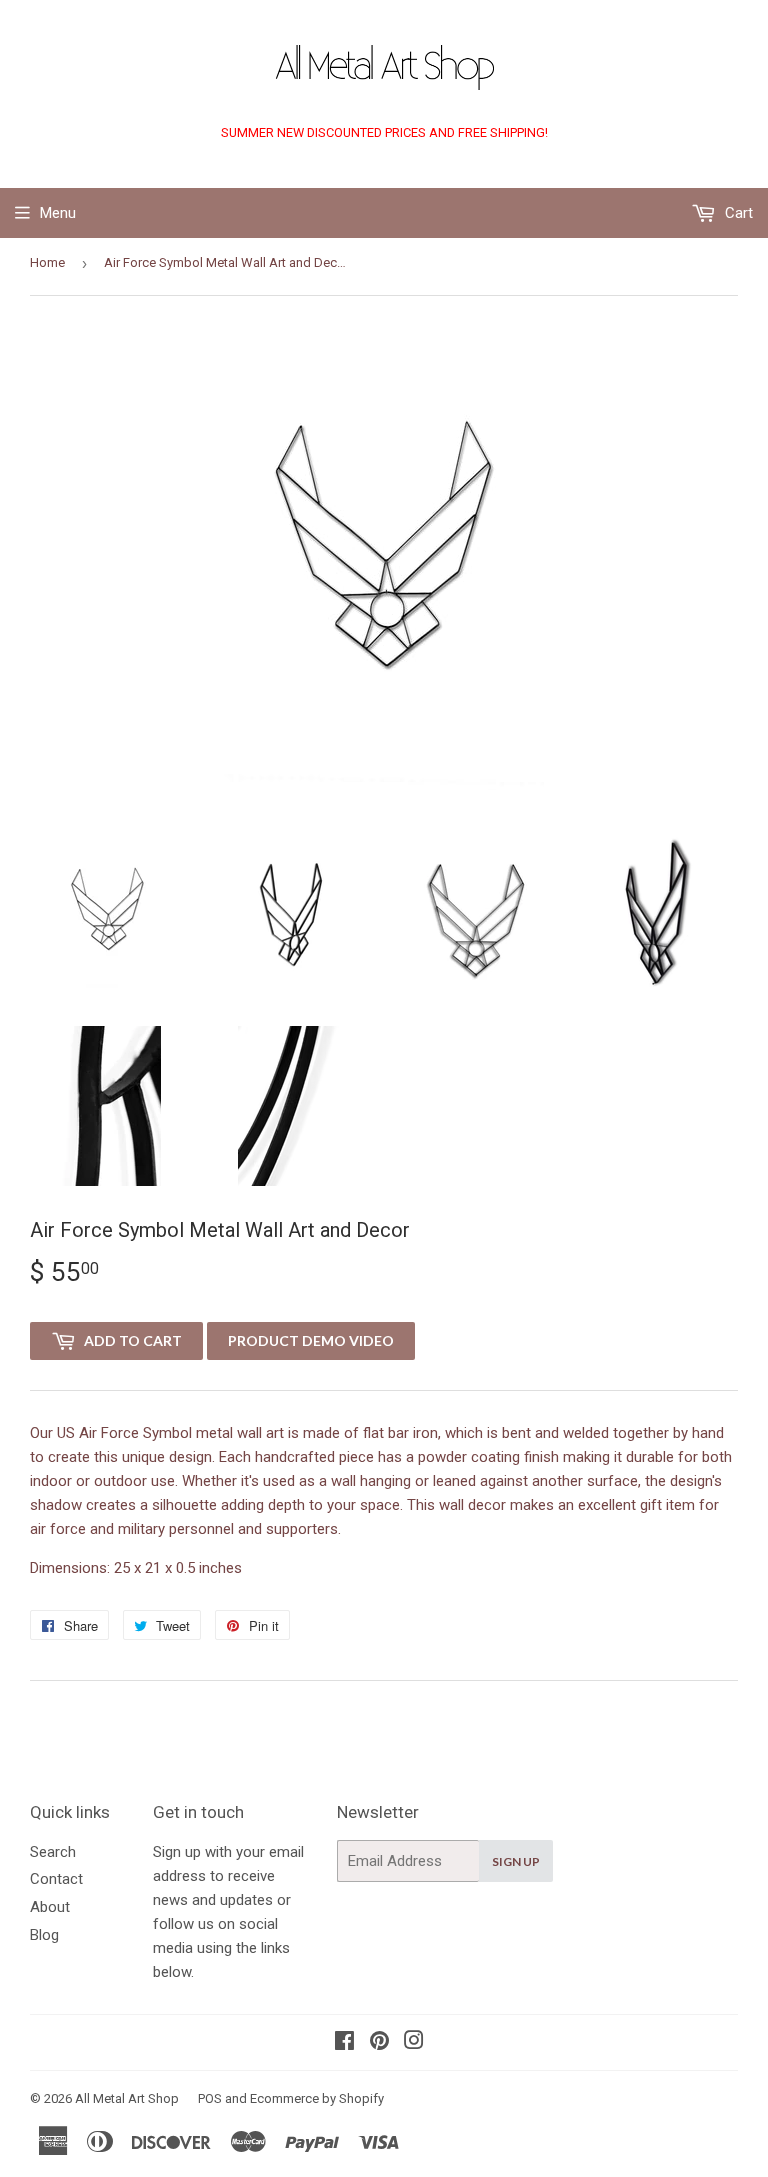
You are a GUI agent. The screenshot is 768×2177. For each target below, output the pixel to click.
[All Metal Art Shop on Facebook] (344, 2043)
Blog (44, 1935)
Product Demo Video (311, 1340)
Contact (56, 1879)
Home (47, 262)
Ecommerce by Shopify (317, 2098)
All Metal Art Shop (127, 2098)
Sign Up (516, 1861)
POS (210, 2098)
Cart (737, 213)
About (50, 1907)
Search (53, 1852)
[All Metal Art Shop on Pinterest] (379, 2043)
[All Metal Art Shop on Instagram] (414, 2043)
